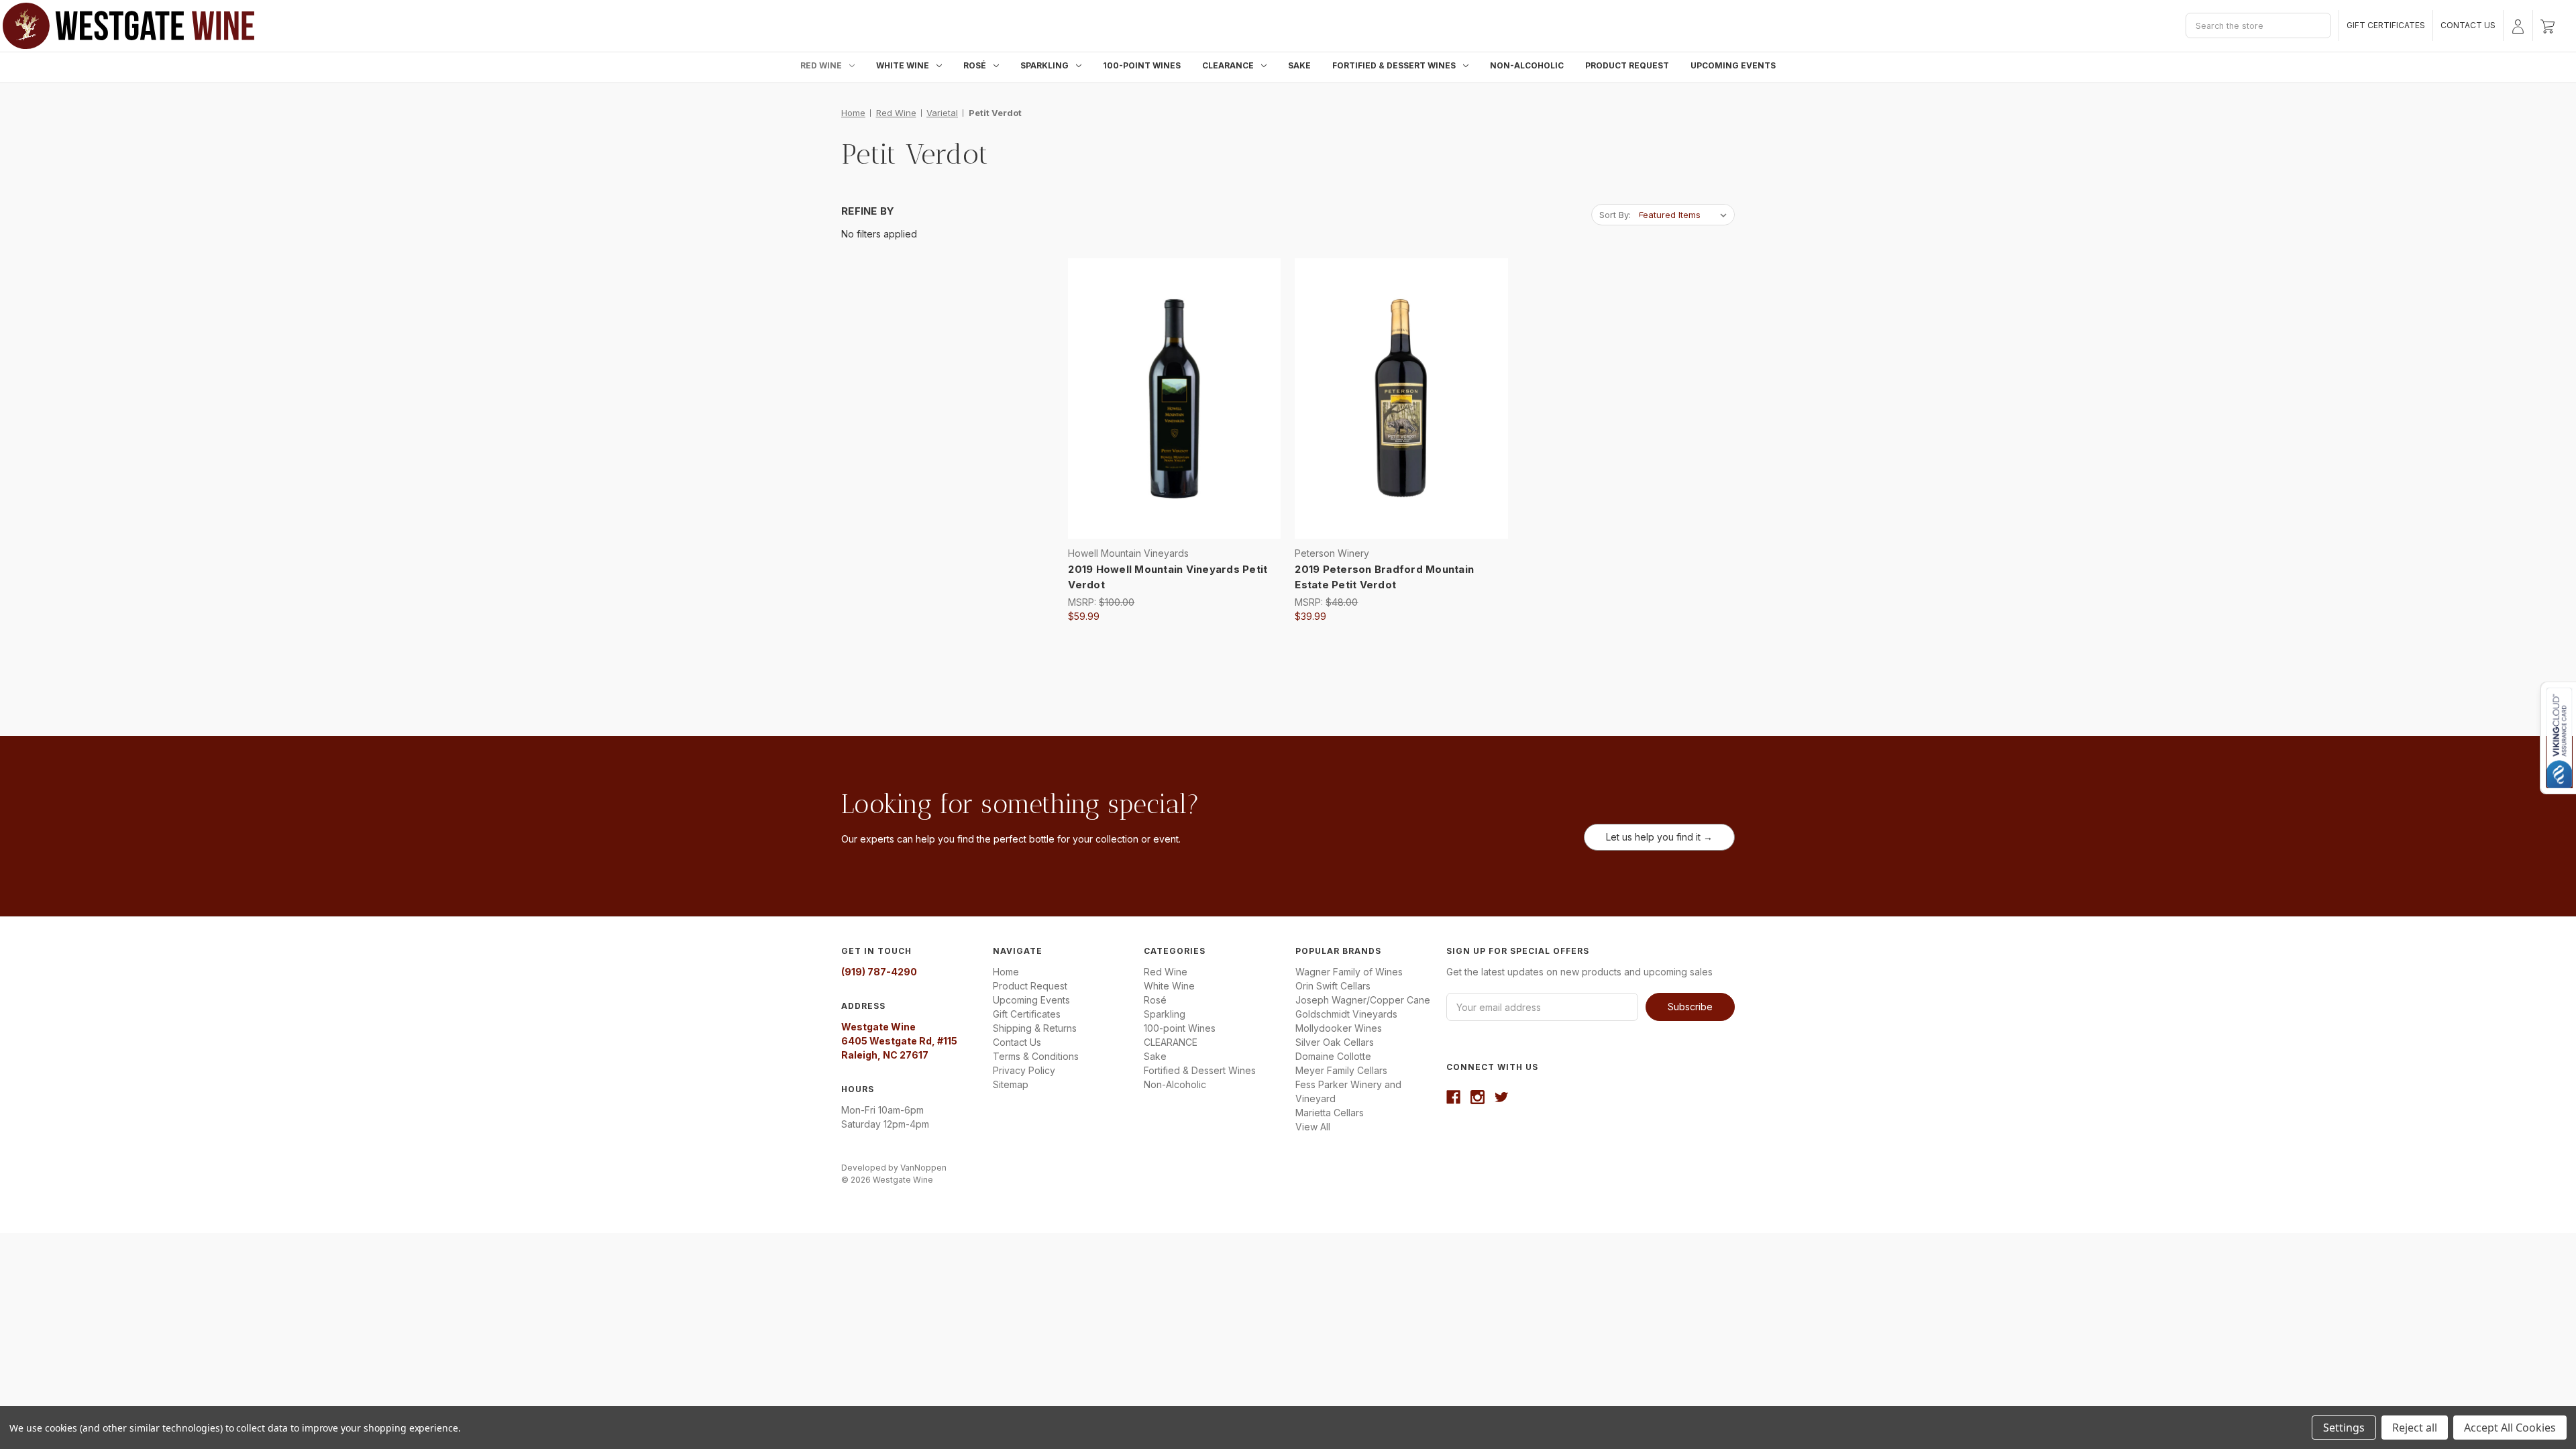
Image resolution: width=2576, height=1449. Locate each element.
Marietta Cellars (1330, 1113)
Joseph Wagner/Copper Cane (1363, 1000)
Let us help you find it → (1659, 837)
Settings (2344, 1428)
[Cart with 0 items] (2547, 25)
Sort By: (1615, 215)
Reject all (2415, 1428)
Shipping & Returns (1035, 1028)
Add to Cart (1175, 423)
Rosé (975, 65)
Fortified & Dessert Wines (1394, 65)
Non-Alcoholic (1527, 65)
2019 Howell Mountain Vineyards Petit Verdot (1168, 577)
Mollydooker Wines (1339, 1028)
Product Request (1627, 65)
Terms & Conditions (1036, 1056)
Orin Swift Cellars (1333, 986)
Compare (1170, 399)
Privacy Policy (1024, 1070)
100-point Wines (1142, 65)
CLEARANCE (1228, 65)
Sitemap (1011, 1084)
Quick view (1172, 375)
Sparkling (1044, 65)
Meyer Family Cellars (1341, 1070)
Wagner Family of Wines (1349, 972)
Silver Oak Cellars (1335, 1042)
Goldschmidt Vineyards (1346, 1014)
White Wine (903, 65)
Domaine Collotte (1333, 1056)
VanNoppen (923, 1168)
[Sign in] (2518, 25)
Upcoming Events (1733, 65)
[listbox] (1685, 215)
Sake (1299, 65)
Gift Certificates (2386, 25)
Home (1006, 972)
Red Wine (821, 65)
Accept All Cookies (2510, 1428)
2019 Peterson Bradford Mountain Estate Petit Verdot (1384, 577)
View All (1313, 1127)
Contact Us (2468, 25)
